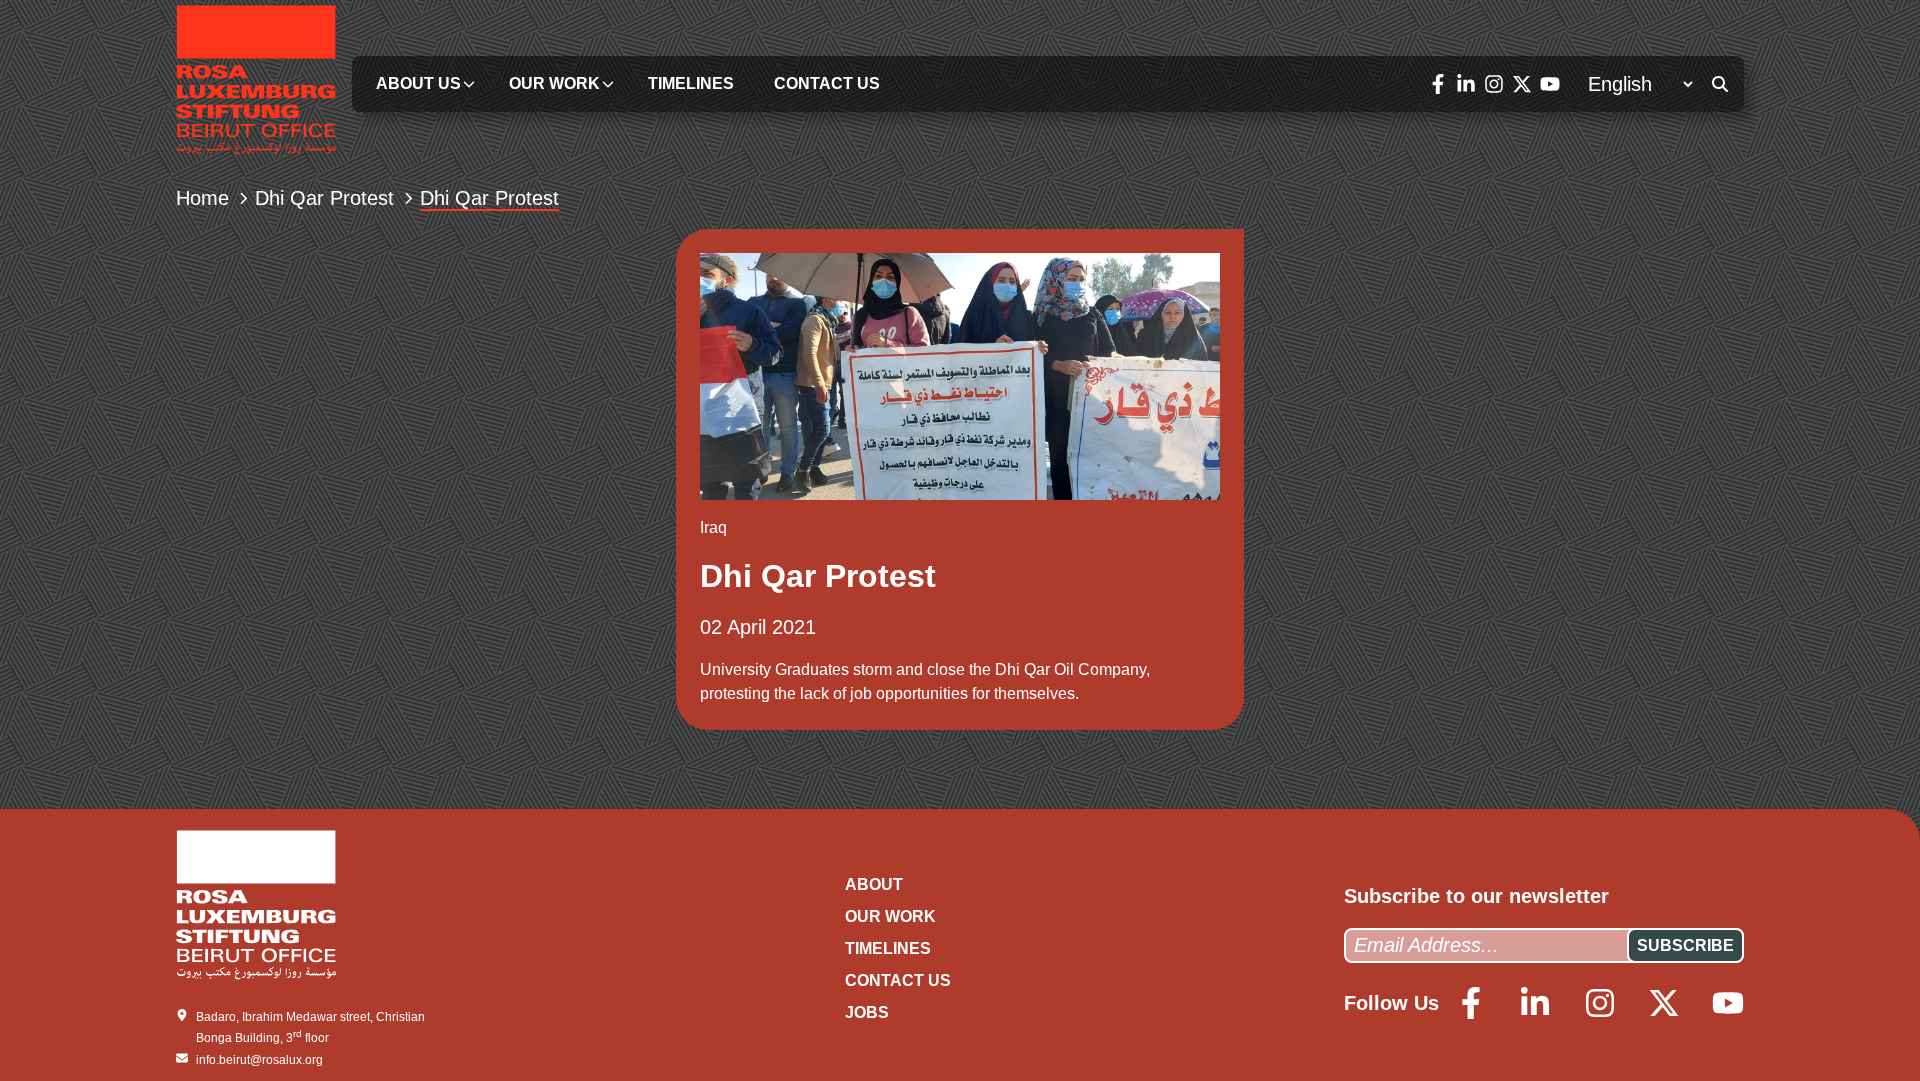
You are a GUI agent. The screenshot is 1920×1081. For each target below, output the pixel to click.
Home (202, 198)
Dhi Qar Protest (324, 198)
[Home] (256, 83)
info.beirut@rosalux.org (259, 1060)
